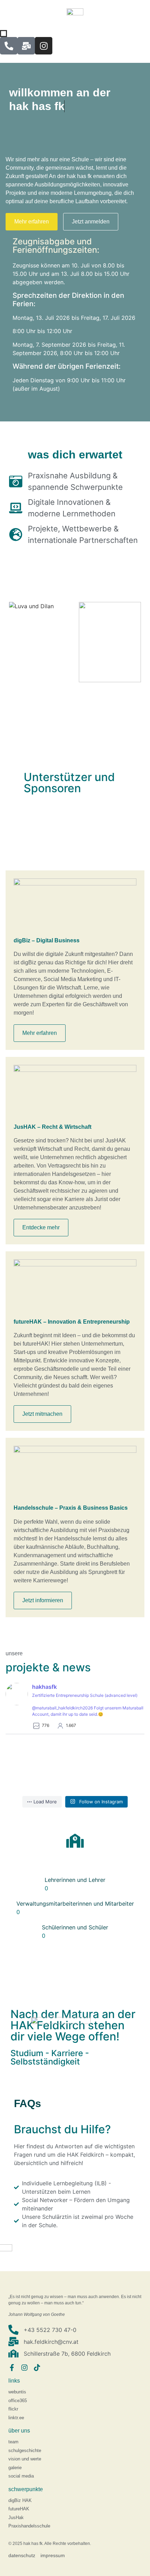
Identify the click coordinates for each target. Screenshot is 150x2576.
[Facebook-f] (12, 2368)
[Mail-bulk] (26, 46)
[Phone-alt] (9, 46)
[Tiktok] (37, 2368)
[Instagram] (44, 46)
